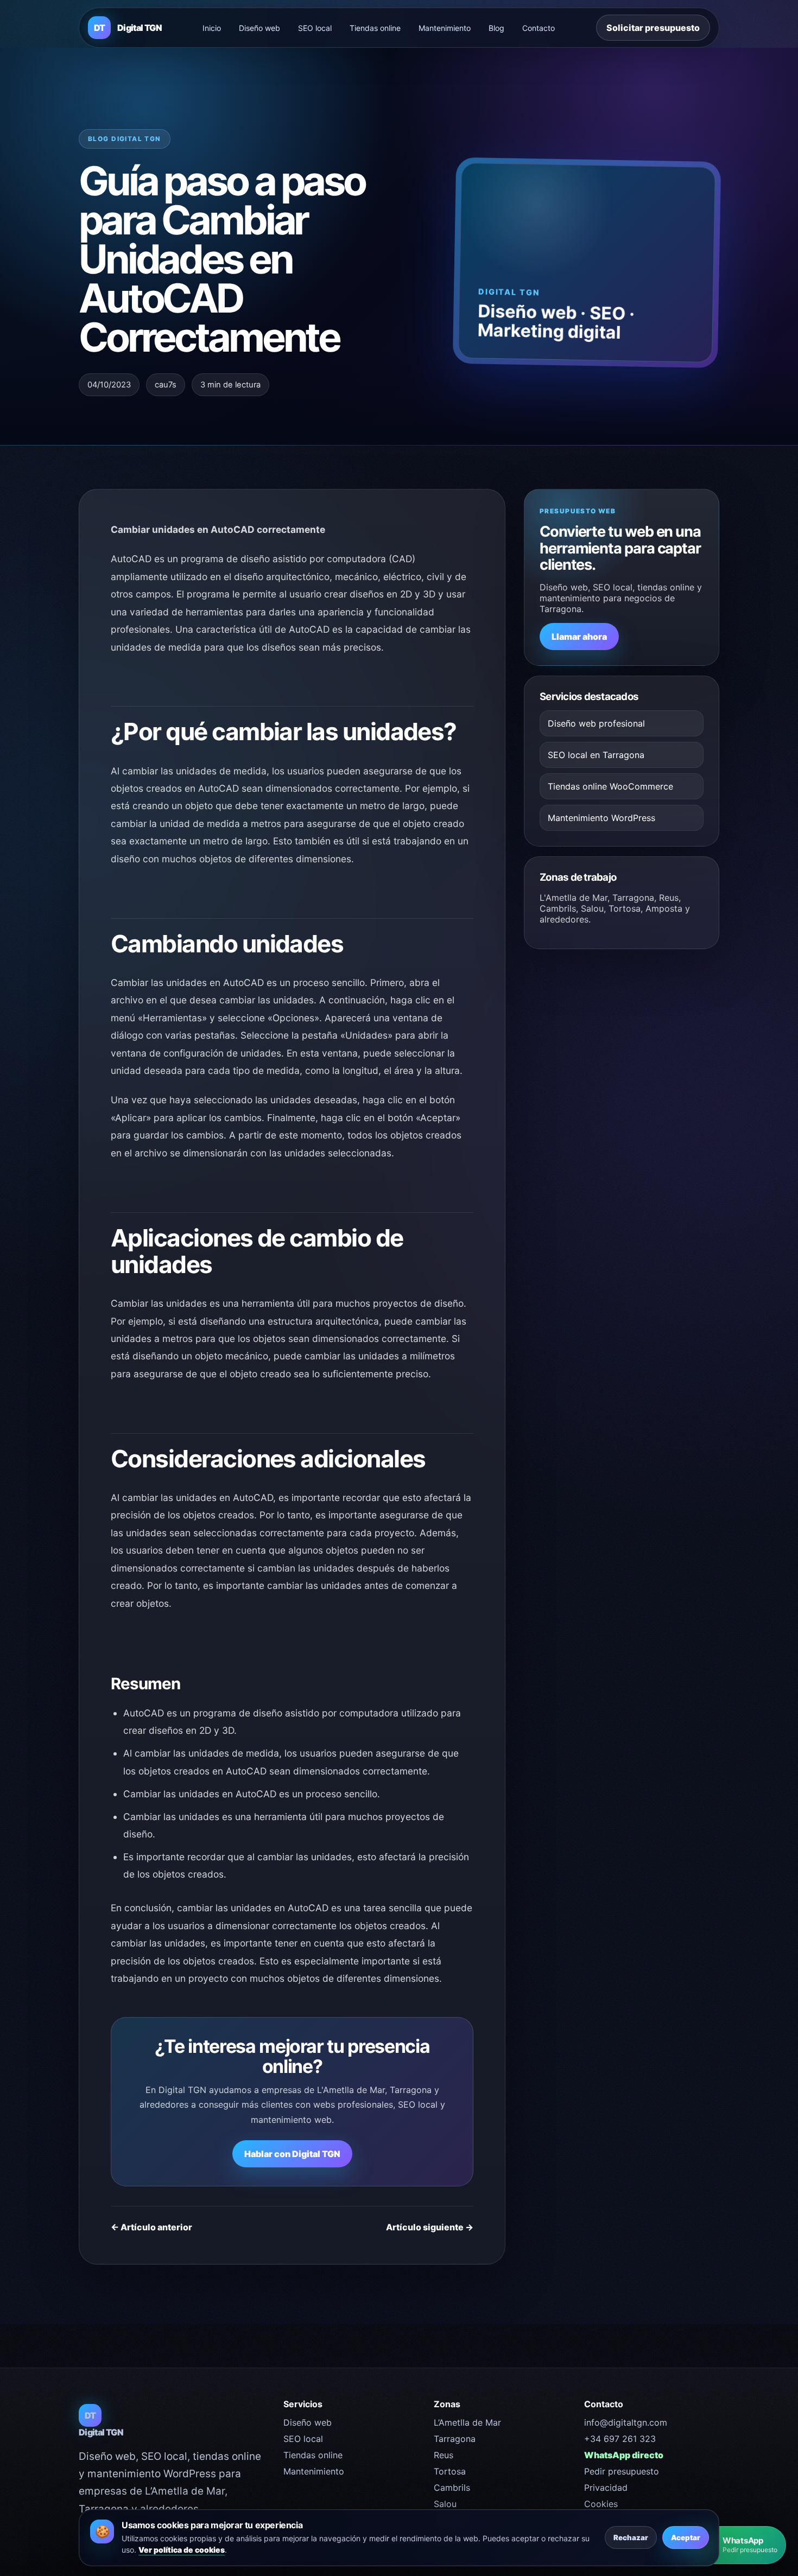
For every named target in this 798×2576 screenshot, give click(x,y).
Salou (445, 2504)
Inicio (212, 28)
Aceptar (686, 2537)
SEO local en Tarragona (596, 755)
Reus (444, 2455)
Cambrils (452, 2488)
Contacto (539, 28)
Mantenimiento (445, 28)
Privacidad (606, 2488)
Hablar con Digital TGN (292, 2154)
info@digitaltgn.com (626, 2422)
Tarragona (455, 2439)
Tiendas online (375, 28)
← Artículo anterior (151, 2227)
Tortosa (450, 2471)
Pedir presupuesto (622, 2471)
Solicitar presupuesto (653, 28)
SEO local (315, 28)
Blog (496, 28)
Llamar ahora (579, 637)
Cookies (601, 2504)
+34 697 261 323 (620, 2439)
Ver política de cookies (182, 2550)
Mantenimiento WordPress (601, 818)
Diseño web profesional (596, 723)
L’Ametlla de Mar (467, 2422)
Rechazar (631, 2537)
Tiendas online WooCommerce (610, 786)
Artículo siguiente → (430, 2227)
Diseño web (259, 28)
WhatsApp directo (624, 2455)
